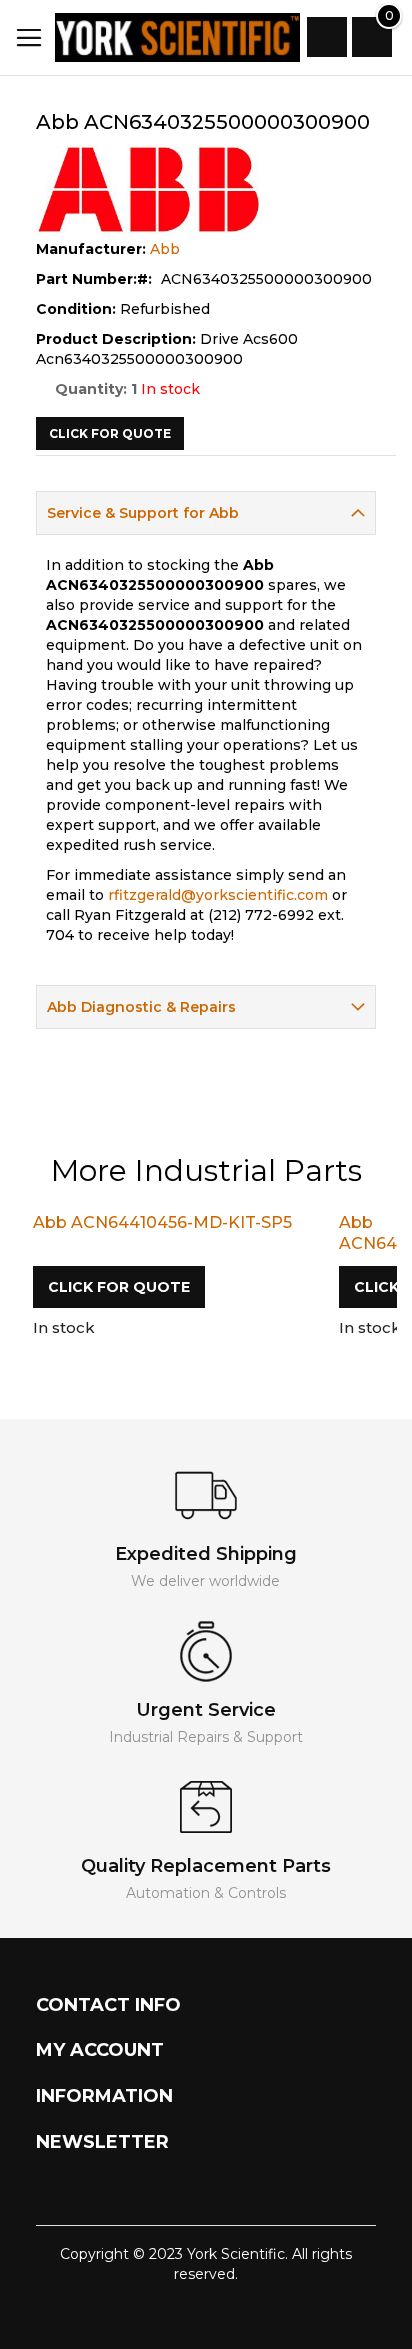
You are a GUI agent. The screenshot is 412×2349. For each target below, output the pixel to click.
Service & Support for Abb (143, 513)
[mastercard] (271, 2314)
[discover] (199, 2314)
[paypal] (166, 2314)
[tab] (206, 513)
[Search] (327, 37)
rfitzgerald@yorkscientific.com (218, 895)
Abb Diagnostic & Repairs (141, 1007)
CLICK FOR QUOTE (119, 1287)
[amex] (232, 2314)
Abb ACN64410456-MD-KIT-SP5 (162, 1222)
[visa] (133, 2314)
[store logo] (157, 37)
